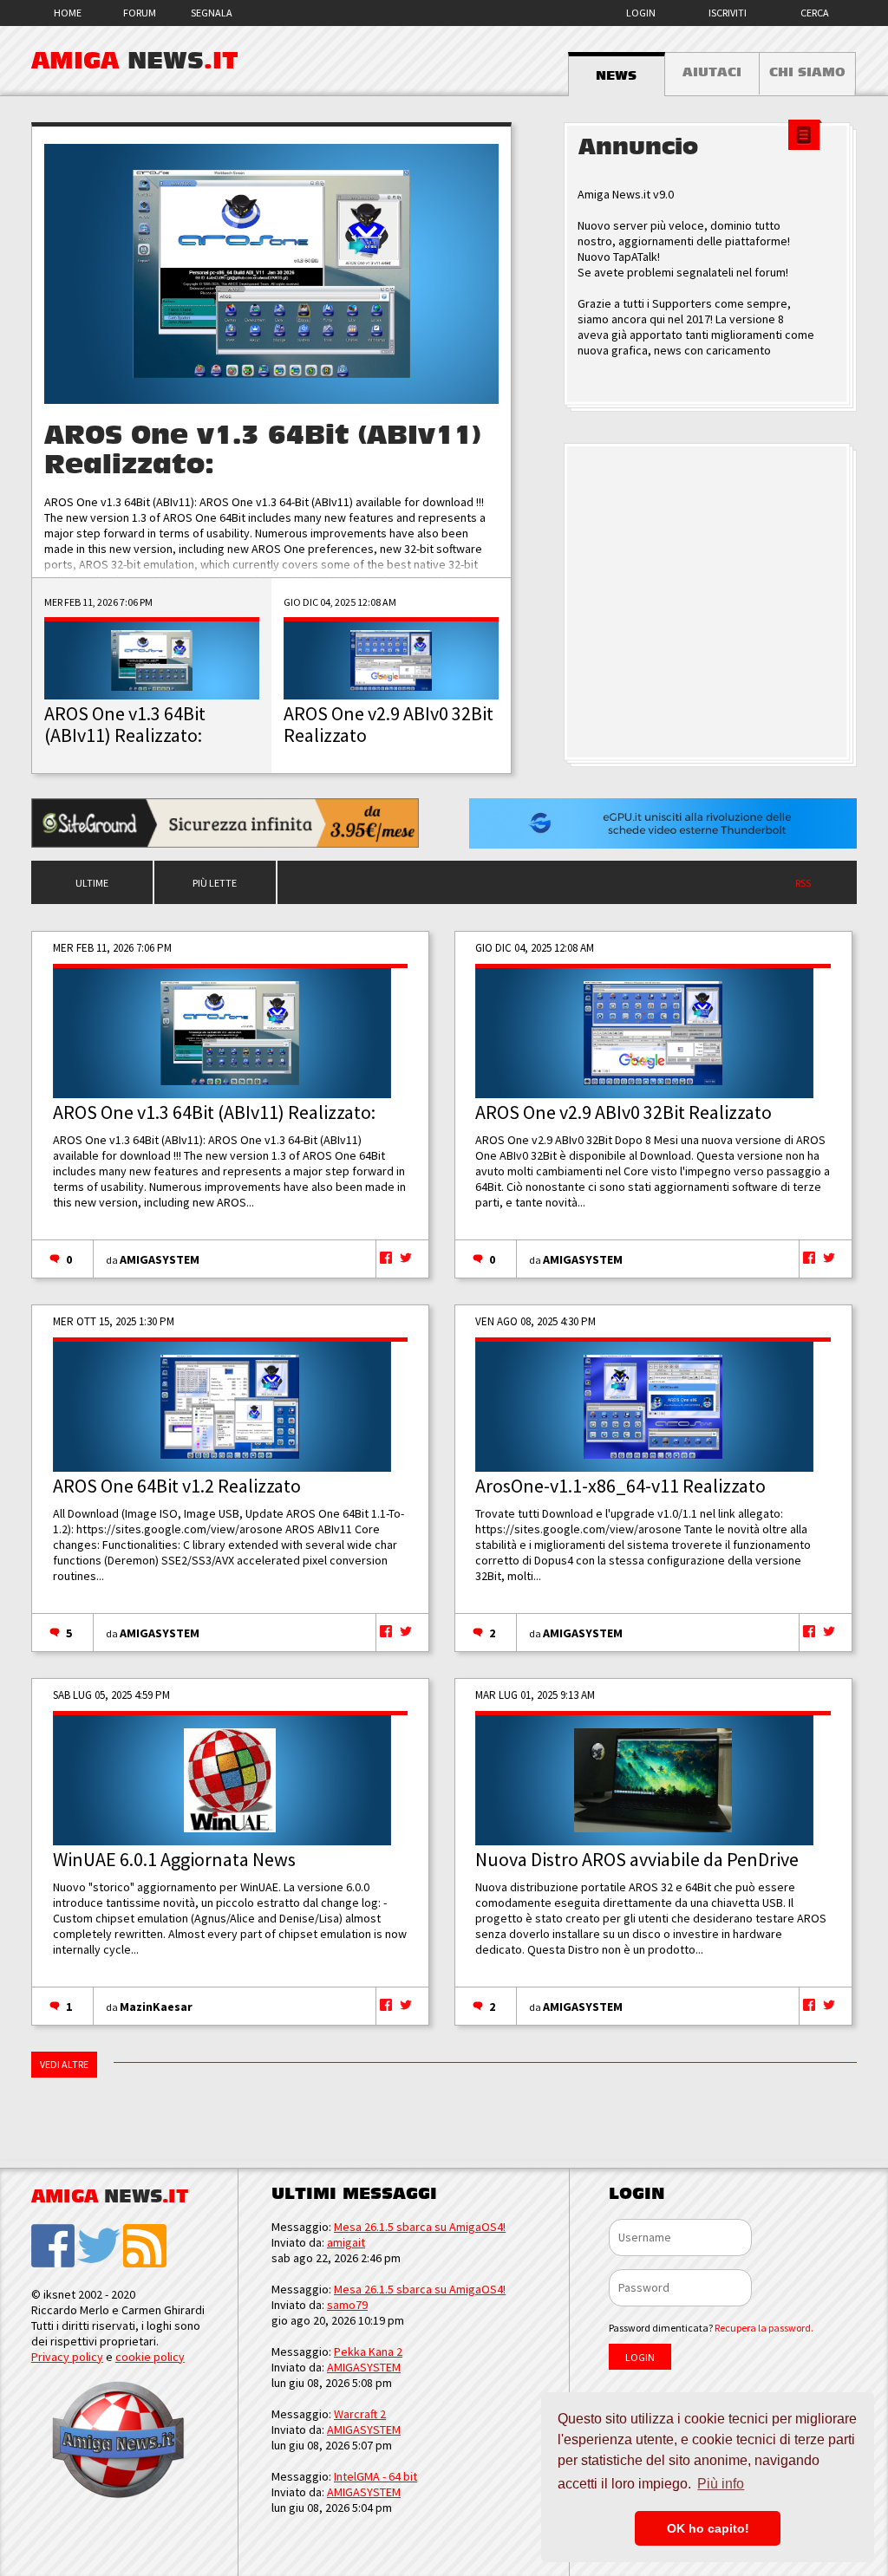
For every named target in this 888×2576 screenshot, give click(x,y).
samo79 (347, 2305)
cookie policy (150, 2357)
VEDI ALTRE (64, 2064)
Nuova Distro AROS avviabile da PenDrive (637, 1859)
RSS (803, 883)
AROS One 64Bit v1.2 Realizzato (177, 1486)
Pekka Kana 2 (368, 2352)
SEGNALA (212, 13)
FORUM (140, 13)
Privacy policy (67, 2357)
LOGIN (641, 13)
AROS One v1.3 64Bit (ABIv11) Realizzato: (214, 1112)
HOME (68, 13)
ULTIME (92, 883)
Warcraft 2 (360, 2414)
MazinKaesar (156, 2007)
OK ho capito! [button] (708, 2528)
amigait (346, 2242)
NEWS (616, 75)
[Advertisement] (710, 603)
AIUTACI (712, 72)
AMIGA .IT (135, 61)
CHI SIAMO (807, 72)
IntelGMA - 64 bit (375, 2476)
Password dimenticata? (711, 2328)
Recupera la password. (764, 2328)
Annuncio (638, 147)
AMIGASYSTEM (160, 1259)
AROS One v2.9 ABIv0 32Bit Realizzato (624, 1112)
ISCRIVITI (728, 13)
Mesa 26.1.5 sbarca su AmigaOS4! (420, 2227)
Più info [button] (721, 2484)
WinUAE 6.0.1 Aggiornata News (174, 1859)
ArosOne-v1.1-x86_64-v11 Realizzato (620, 1486)
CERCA (815, 13)
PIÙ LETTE (215, 883)
